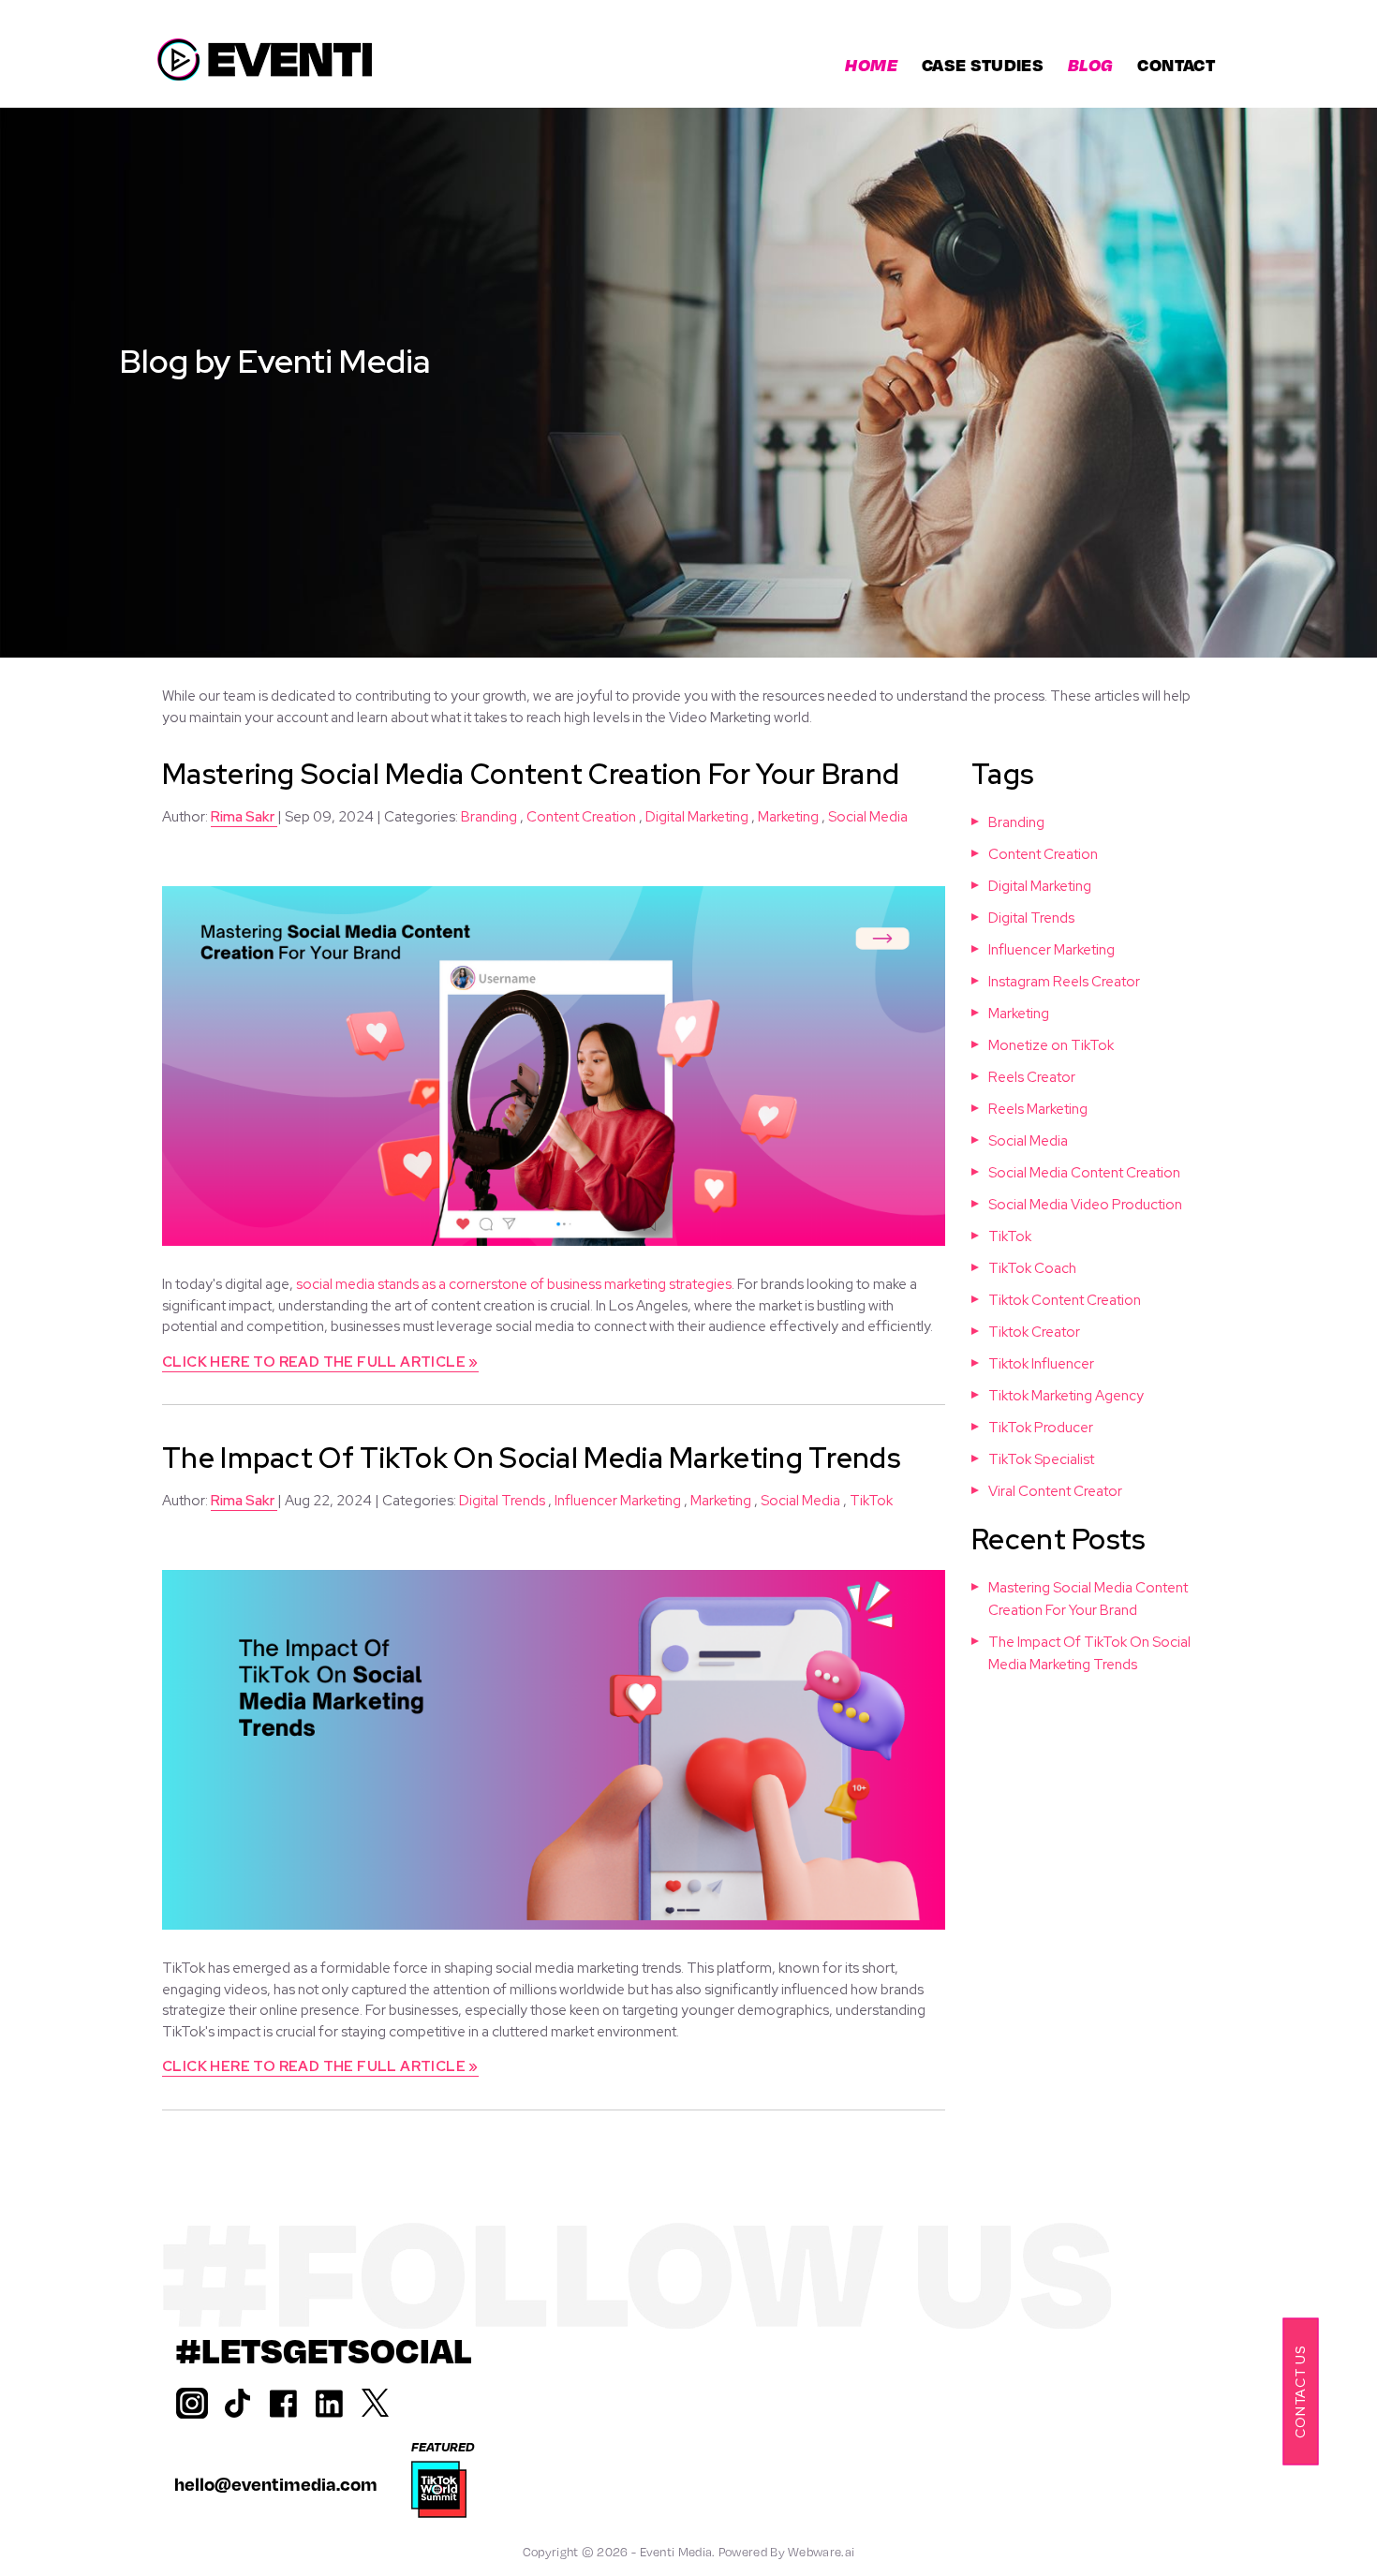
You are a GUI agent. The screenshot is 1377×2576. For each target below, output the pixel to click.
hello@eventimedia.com (276, 2484)
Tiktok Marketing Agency (1066, 1396)
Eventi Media (676, 2552)
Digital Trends (502, 1501)
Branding (489, 817)
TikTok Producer (1041, 1428)
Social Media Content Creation (1084, 1173)
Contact (1176, 64)
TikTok (871, 1501)
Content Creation (581, 817)
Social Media (868, 817)
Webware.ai (821, 2552)
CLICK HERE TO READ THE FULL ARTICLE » (320, 1362)
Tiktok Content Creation (1065, 1300)
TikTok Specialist (1041, 1459)
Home (871, 65)
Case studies (983, 64)
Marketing (788, 817)
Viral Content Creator (1055, 1491)
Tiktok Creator (1034, 1332)
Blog (1090, 65)
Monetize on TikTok (1051, 1045)
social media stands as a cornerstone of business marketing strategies (514, 1284)
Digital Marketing (697, 817)
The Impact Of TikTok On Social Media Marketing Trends (531, 1458)
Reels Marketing (1038, 1109)
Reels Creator (1032, 1077)
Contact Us (1299, 2392)
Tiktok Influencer (1041, 1364)
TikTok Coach (1032, 1268)
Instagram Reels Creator (1064, 982)
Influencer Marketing (618, 1501)
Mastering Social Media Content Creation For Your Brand (531, 774)
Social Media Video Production (1085, 1205)
